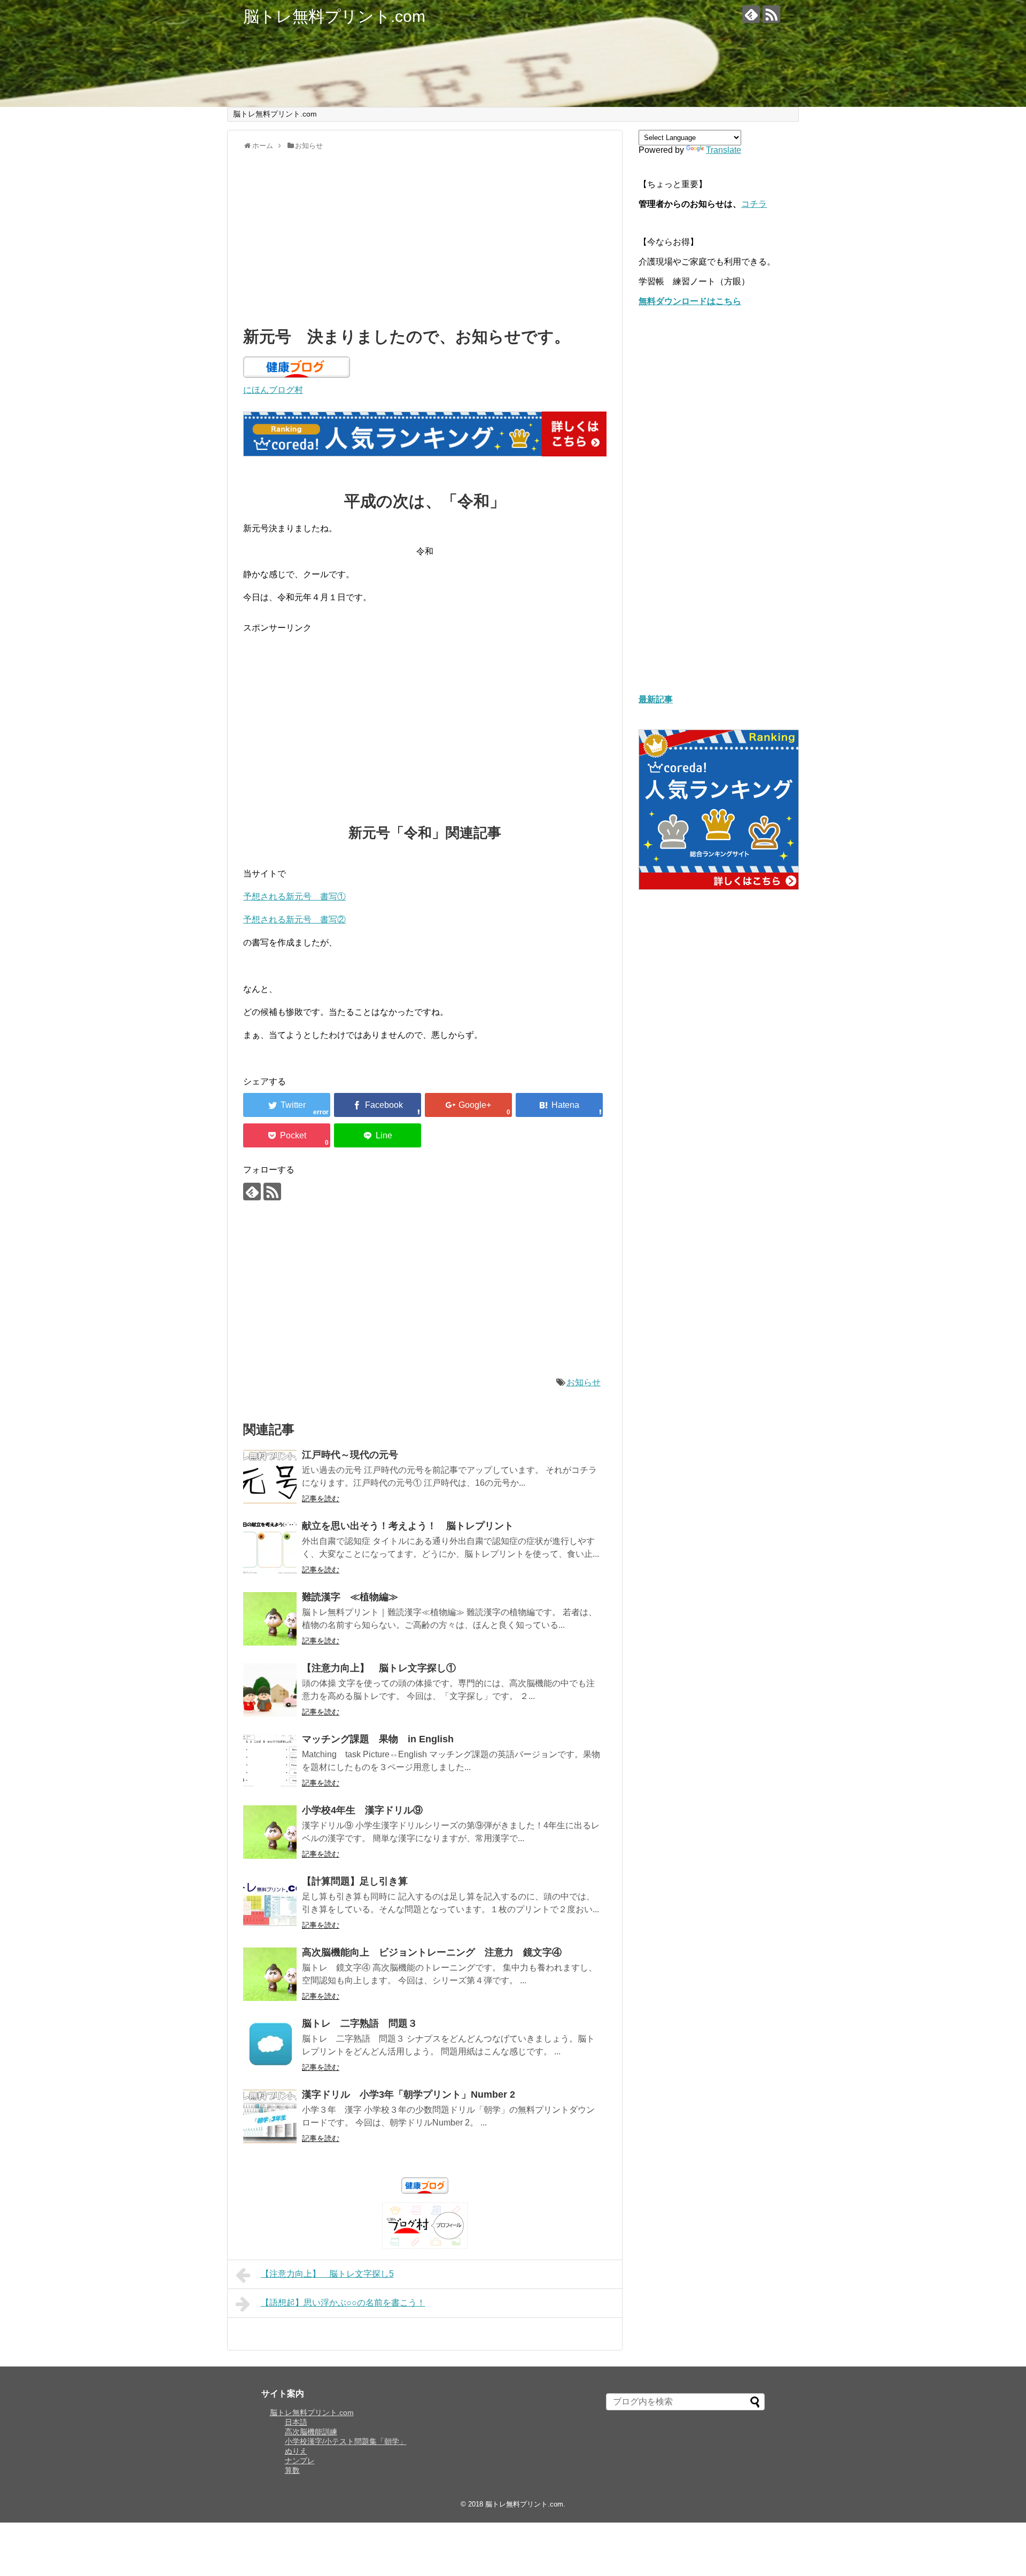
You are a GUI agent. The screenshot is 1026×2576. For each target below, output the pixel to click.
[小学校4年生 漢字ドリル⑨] (270, 1832)
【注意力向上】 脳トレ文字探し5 (327, 2274)
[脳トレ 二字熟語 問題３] (270, 2045)
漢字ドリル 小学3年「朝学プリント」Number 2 (409, 2094)
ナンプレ (300, 2461)
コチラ (754, 204)
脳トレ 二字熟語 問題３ (360, 2023)
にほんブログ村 (273, 390)
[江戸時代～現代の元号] (270, 1477)
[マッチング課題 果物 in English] (270, 1761)
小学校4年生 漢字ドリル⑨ (362, 1810)
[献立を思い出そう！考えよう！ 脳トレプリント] (270, 1548)
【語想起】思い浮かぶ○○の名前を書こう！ (343, 2303)
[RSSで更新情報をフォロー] (771, 14)
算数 (292, 2470)
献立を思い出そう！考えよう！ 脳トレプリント (408, 1526)
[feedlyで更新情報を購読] (751, 14)
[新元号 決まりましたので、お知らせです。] (559, 1105)
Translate (724, 150)
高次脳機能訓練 (311, 2432)
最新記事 (656, 699)
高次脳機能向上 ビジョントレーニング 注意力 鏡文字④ (432, 1952)
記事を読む (321, 1499)
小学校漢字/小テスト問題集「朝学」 (346, 2441)
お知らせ (584, 1382)
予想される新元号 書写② (294, 920)
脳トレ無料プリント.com (334, 16)
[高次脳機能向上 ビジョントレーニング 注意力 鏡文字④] (270, 1974)
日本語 (296, 2422)
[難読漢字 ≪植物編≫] (270, 1619)
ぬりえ (296, 2451)
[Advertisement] (425, 236)
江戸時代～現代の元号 (350, 1455)
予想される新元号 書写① (294, 897)
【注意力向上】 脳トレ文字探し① (379, 1668)
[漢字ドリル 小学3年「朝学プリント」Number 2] (270, 2116)
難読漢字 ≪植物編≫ (350, 1597)
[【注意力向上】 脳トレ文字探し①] (270, 1690)
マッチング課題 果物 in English (378, 1739)
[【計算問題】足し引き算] (270, 1903)
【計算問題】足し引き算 (355, 1881)
